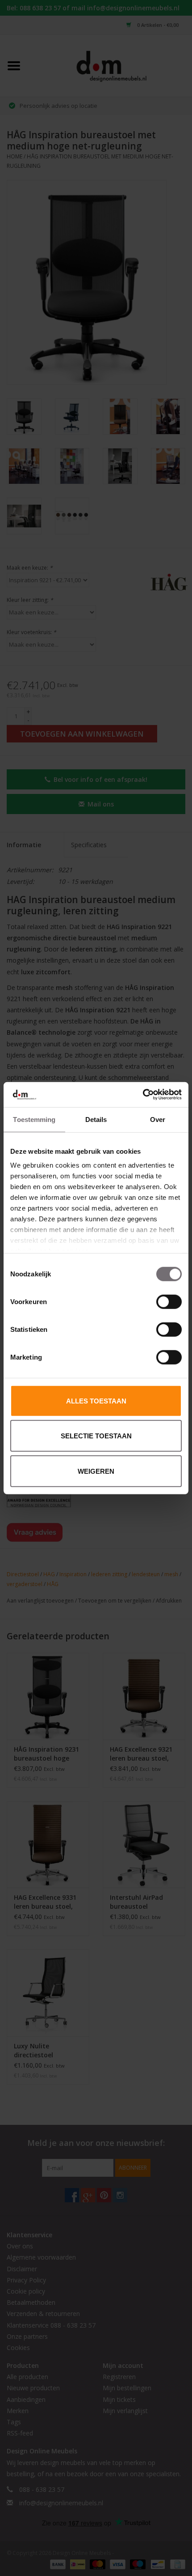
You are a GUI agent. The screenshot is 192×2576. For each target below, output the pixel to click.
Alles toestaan (96, 1401)
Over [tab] (158, 1119)
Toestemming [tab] (34, 1119)
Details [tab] (96, 1119)
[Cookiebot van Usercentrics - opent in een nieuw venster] (143, 1095)
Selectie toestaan (96, 1436)
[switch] (169, 1301)
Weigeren (96, 1471)
